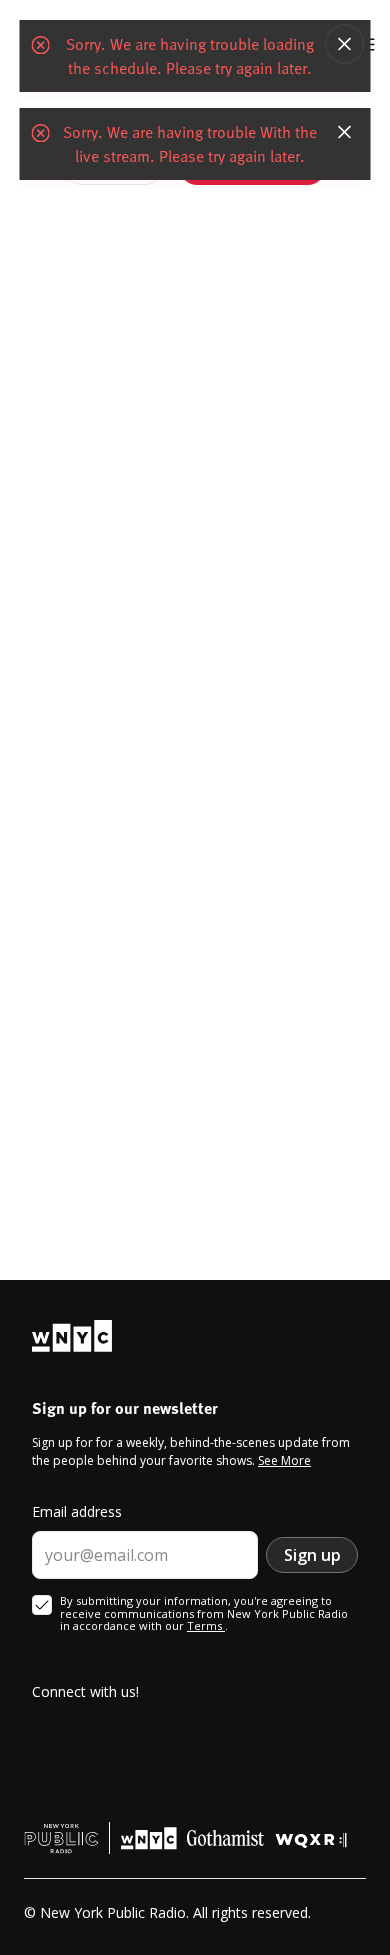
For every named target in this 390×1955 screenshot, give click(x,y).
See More (284, 1460)
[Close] (345, 44)
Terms (206, 1625)
